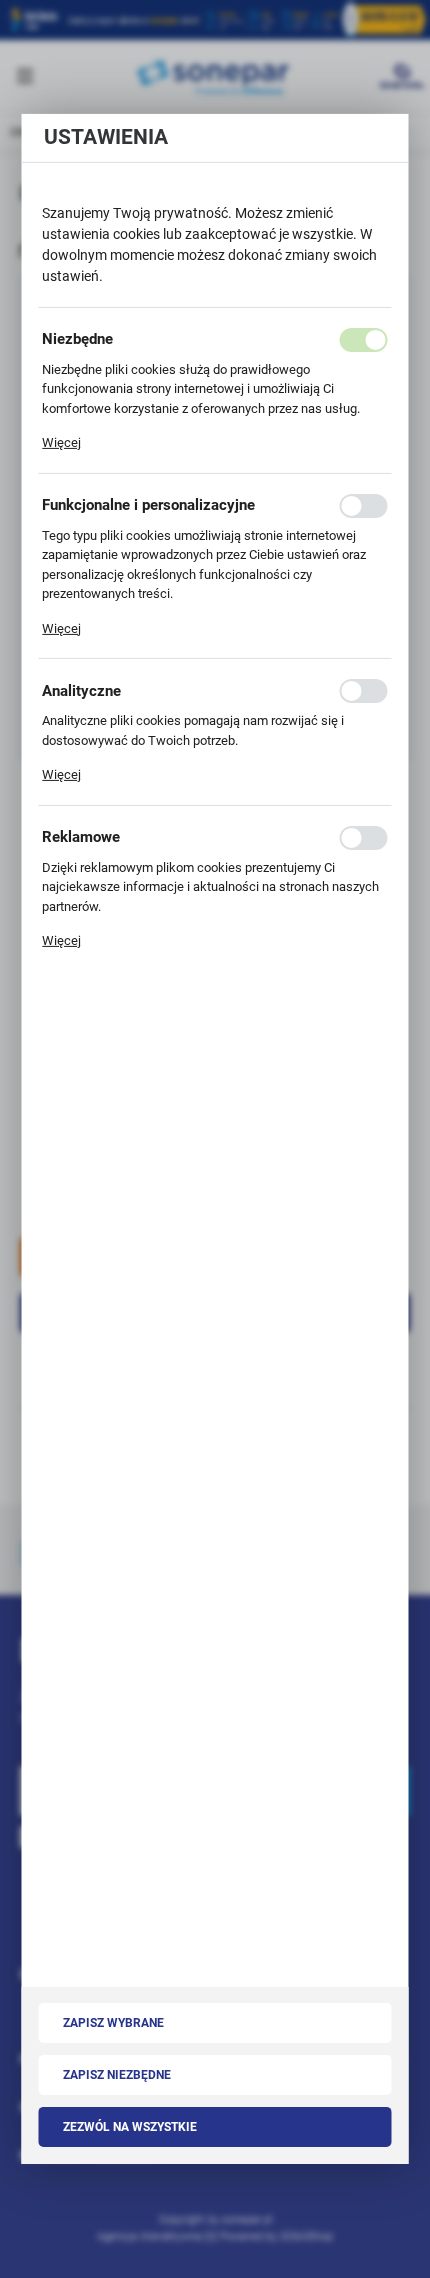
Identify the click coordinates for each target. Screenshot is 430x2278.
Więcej (61, 442)
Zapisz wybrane (113, 2023)
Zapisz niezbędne (117, 2075)
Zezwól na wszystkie (130, 2127)
